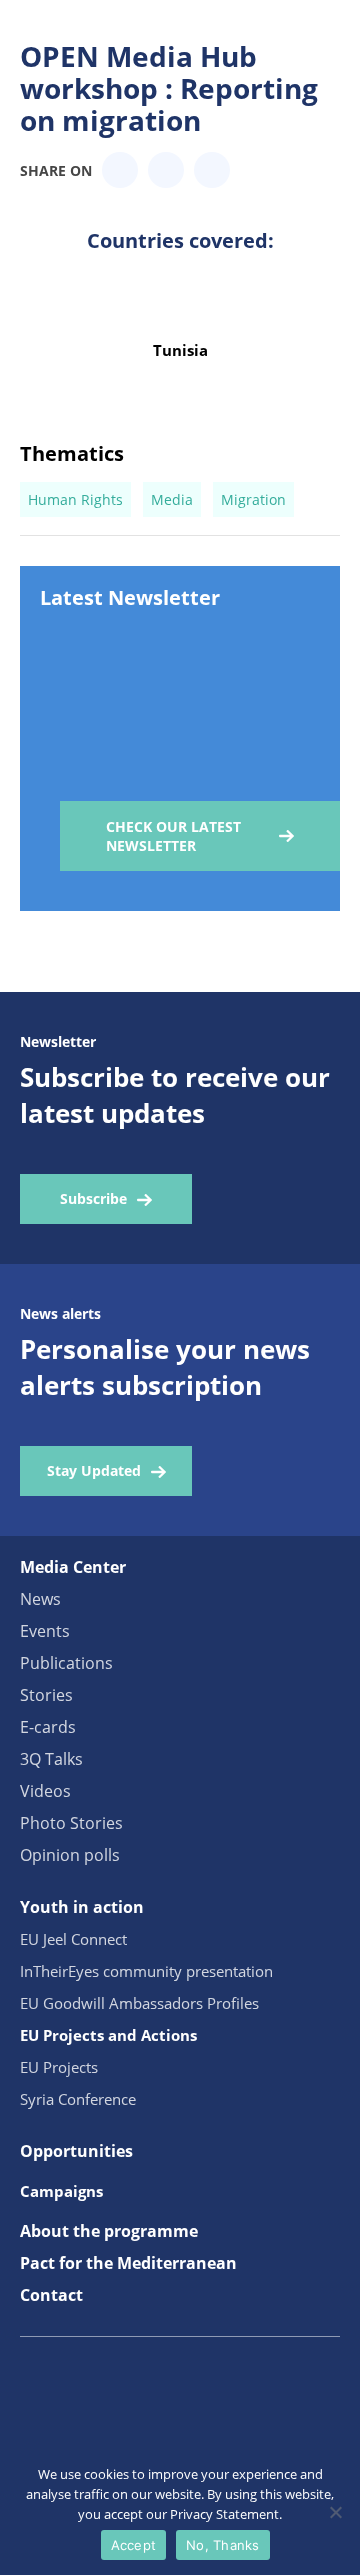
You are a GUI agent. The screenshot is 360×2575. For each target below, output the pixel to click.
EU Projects (59, 2067)
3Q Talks (51, 1759)
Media (172, 499)
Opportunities (76, 2151)
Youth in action (82, 1907)
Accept (134, 2545)
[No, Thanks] (335, 2512)
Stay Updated (94, 1470)
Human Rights (75, 499)
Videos (45, 1791)
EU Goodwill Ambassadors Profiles (139, 2003)
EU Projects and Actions (108, 2035)
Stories (46, 1695)
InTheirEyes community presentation (146, 1971)
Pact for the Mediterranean (128, 2263)
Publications (66, 1663)
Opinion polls (70, 1855)
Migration (253, 499)
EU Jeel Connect (73, 1939)
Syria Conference (78, 2099)
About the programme (109, 2231)
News (40, 1599)
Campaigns (61, 2191)
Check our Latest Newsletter (173, 836)
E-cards (48, 1727)
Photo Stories (71, 1823)
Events (45, 1631)
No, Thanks (223, 2545)
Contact (51, 2295)
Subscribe (93, 1198)
